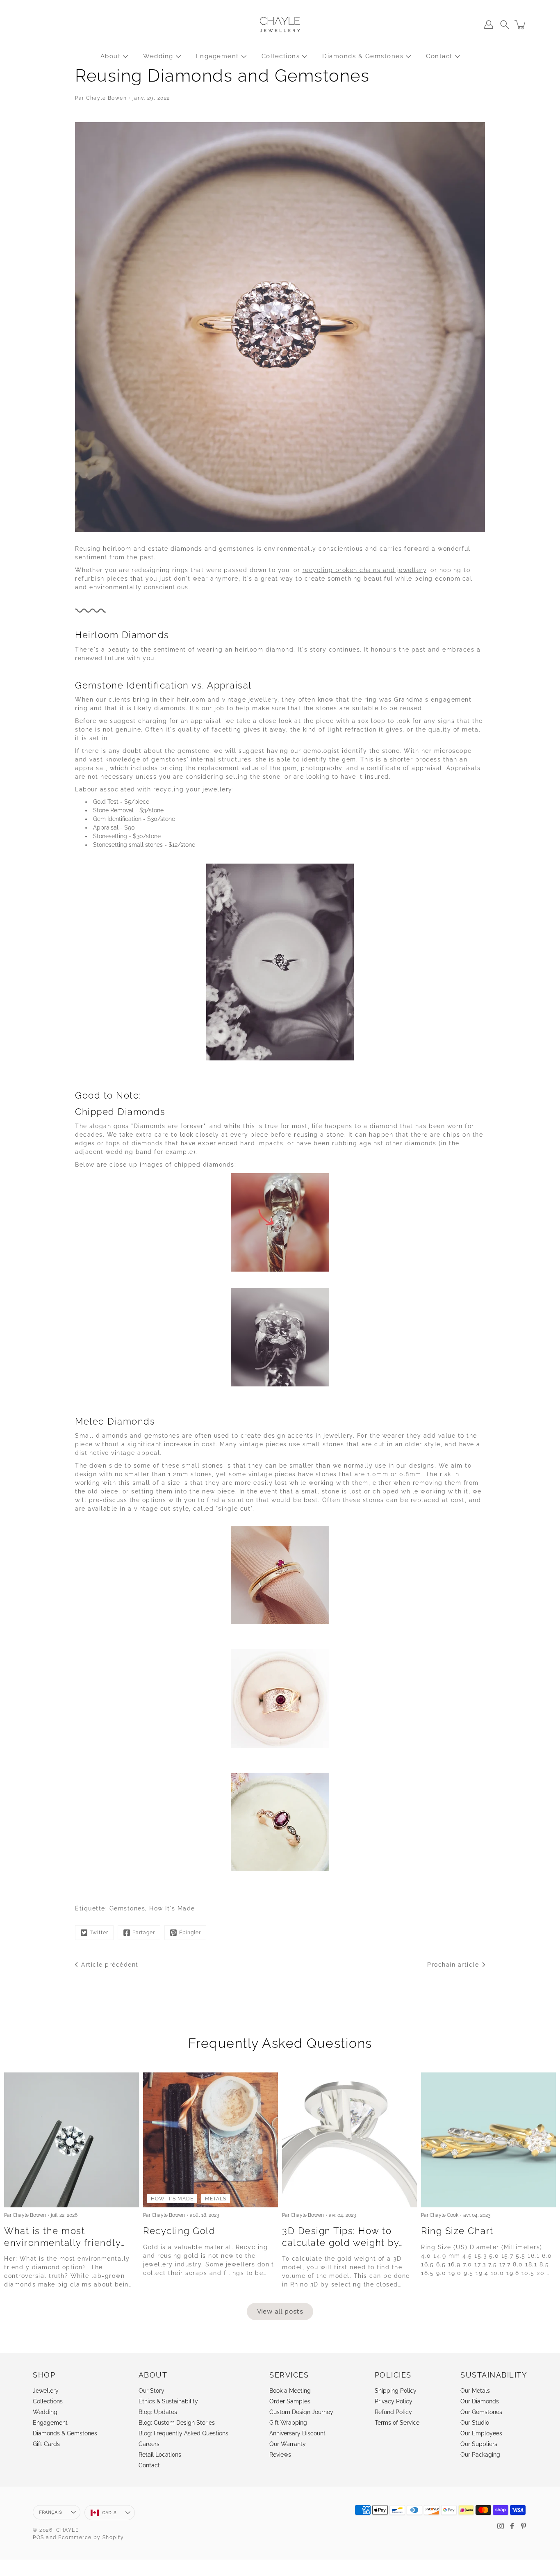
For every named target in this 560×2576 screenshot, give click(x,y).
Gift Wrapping (288, 2423)
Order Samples (290, 2401)
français (50, 2512)
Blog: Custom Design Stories (177, 2423)
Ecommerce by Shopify (91, 2537)
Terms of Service (397, 2423)
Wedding (158, 56)
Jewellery (46, 2391)
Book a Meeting (290, 2391)
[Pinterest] (524, 2526)
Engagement (217, 56)
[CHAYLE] (280, 25)
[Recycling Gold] (211, 2140)
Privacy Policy (394, 2401)
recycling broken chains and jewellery (365, 570)
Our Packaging (480, 2455)
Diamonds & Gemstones (363, 56)
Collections (281, 56)
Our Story (151, 2391)
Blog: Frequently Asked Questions (183, 2433)
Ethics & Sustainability (168, 2401)
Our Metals (475, 2391)
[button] (505, 25)
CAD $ (109, 2513)
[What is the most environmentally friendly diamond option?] (72, 2140)
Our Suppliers (479, 2444)
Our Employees (481, 2433)
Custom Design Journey (301, 2412)
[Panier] (521, 25)
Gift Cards (46, 2444)
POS (39, 2537)
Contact (439, 56)
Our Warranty (288, 2444)
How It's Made (172, 1908)
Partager (144, 1933)
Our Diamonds (480, 2401)
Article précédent (110, 1965)
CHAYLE (67, 2530)
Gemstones (127, 1908)
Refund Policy (393, 2412)
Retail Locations (160, 2455)
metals (216, 2199)
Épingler (190, 1933)
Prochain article (453, 1965)
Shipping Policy (396, 2391)
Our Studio (475, 2423)
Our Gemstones (481, 2412)
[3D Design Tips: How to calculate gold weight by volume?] (349, 2140)
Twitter (99, 1933)
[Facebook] (512, 2526)
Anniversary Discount (297, 2433)
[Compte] (489, 25)
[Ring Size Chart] (488, 2140)
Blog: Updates (158, 2412)
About (111, 56)
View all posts (280, 2311)
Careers (149, 2444)
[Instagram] (501, 2526)
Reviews (280, 2455)
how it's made (172, 2199)
